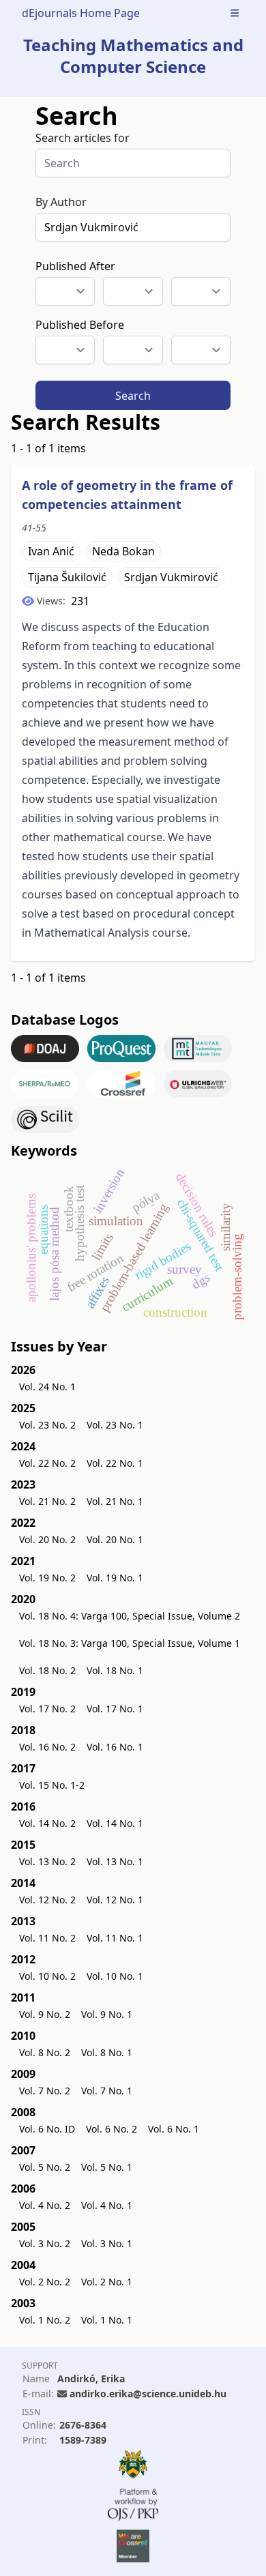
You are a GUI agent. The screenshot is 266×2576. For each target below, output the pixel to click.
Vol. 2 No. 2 (45, 2282)
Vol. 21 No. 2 (47, 1501)
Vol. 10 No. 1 (115, 1976)
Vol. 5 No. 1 (107, 2167)
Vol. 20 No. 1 (115, 1539)
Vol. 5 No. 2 (45, 2167)
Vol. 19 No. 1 (115, 1578)
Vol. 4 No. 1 (107, 2205)
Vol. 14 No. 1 (115, 1823)
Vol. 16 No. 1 (115, 1747)
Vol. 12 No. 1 (115, 1900)
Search (133, 396)
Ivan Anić (51, 551)
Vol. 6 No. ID (47, 2129)
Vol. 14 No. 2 (47, 1823)
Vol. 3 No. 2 (45, 2243)
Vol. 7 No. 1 (107, 2091)
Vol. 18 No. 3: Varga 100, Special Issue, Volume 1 (130, 1643)
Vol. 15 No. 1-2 (52, 1785)
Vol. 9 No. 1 (107, 2014)
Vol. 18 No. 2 (47, 1670)
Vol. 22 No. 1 (115, 1463)
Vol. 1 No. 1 (107, 2320)
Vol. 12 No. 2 (47, 1900)
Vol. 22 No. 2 (47, 1463)
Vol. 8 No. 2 (45, 2052)
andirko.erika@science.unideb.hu (148, 2394)
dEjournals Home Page (81, 13)
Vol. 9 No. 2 (45, 2014)
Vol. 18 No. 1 (115, 1670)
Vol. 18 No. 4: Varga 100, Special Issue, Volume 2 (130, 1616)
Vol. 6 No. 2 (112, 2129)
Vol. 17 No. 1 (115, 1709)
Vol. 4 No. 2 (45, 2205)
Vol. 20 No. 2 (47, 1539)
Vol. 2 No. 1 (107, 2282)
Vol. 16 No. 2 (47, 1747)
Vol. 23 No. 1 (115, 1425)
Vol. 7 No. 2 (45, 2091)
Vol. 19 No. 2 (47, 1578)
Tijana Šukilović (67, 577)
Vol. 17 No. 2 (47, 1709)
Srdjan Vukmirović (171, 577)
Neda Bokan (123, 551)
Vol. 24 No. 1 (47, 1387)
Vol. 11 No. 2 (47, 1938)
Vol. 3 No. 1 (107, 2243)
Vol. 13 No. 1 (115, 1861)
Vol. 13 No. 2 (47, 1861)
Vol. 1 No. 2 (45, 2320)
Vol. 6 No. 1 (174, 2129)
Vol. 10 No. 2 (47, 1976)
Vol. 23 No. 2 (47, 1425)
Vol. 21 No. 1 (115, 1501)
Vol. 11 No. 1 (115, 1938)
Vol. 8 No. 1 (107, 2052)
